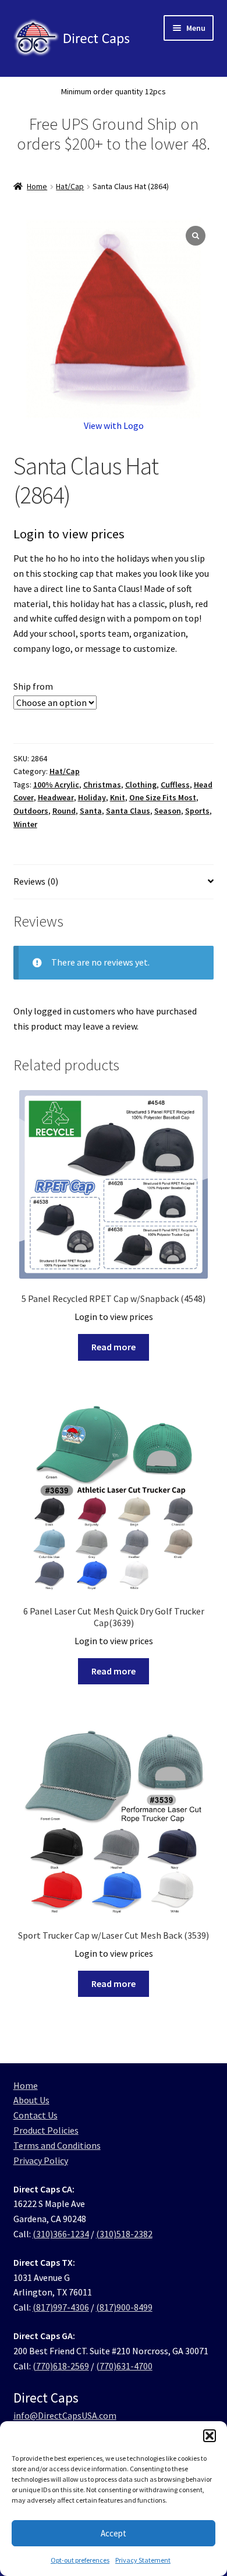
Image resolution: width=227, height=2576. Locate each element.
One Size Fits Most (163, 797)
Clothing (141, 785)
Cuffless (175, 785)
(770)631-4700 (124, 2366)
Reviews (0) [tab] (36, 881)
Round (64, 811)
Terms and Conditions (57, 2145)
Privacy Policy (41, 2160)
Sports (197, 811)
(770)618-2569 (61, 2366)
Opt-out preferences (80, 2560)
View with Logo (114, 425)
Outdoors (31, 811)
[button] (210, 2436)
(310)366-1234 (61, 2234)
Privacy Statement (143, 2560)
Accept (114, 2533)
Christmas (102, 785)
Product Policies (46, 2130)
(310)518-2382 (124, 2234)
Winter (25, 824)
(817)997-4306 (61, 2307)
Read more (114, 1347)
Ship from (33, 686)
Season (168, 811)
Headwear (56, 797)
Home (37, 186)
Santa (91, 811)
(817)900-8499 (124, 2307)
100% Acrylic (56, 785)
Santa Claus (128, 811)
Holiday (92, 797)
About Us (31, 2100)
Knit (118, 797)
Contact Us (36, 2115)
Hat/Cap (70, 186)
